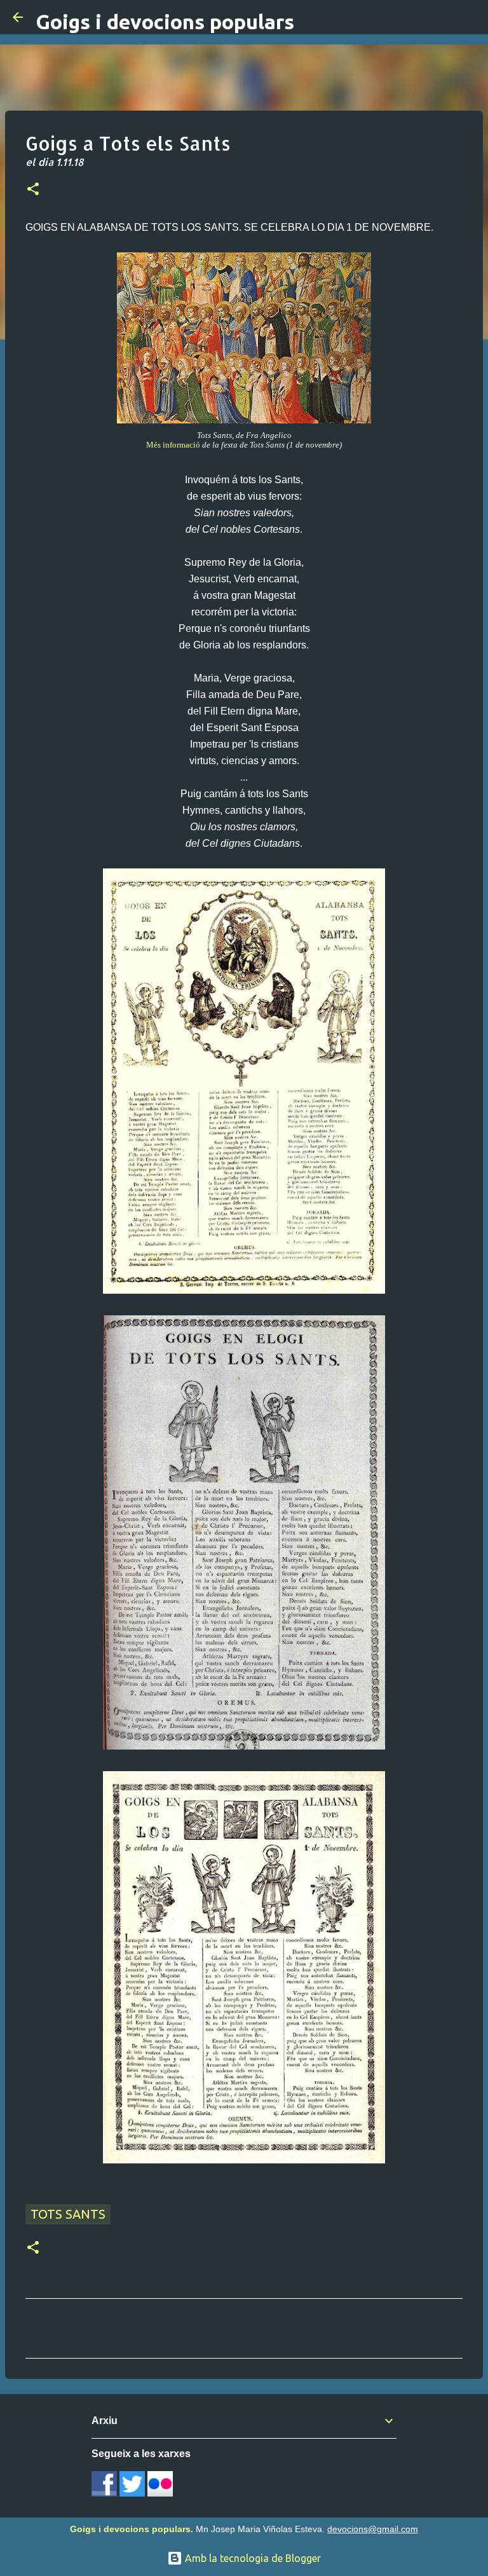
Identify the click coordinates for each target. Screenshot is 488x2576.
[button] (33, 190)
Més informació (173, 445)
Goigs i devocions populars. (132, 2529)
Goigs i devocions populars (165, 22)
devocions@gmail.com (373, 2529)
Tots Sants (68, 2214)
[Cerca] (470, 17)
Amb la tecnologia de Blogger (252, 2558)
